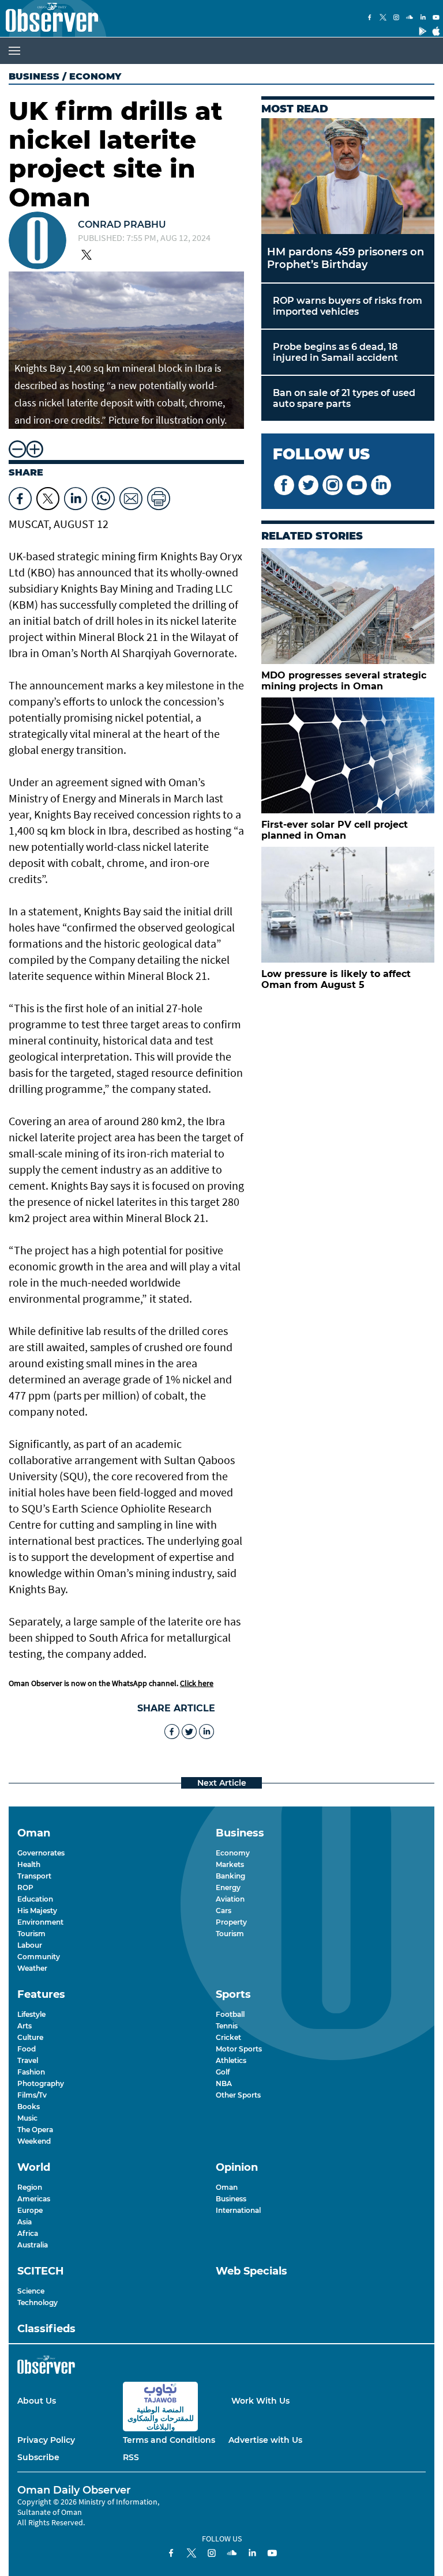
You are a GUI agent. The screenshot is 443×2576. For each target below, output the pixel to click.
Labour (30, 1945)
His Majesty (37, 1911)
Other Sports (238, 2095)
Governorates (41, 1853)
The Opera (35, 2130)
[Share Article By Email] (131, 496)
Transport (34, 1876)
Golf (223, 2072)
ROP (25, 1887)
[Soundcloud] (410, 18)
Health (29, 1864)
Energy (228, 1887)
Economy (233, 1853)
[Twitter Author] (87, 256)
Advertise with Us (265, 2440)
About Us (37, 2401)
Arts (25, 2026)
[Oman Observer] (49, 18)
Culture (30, 2037)
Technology (37, 2302)
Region (30, 2187)
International (238, 2210)
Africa (28, 2233)
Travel (28, 2060)
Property (231, 1922)
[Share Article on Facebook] (20, 496)
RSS (131, 2457)
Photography (41, 2083)
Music (27, 2118)
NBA (224, 2083)
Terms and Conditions (169, 2440)
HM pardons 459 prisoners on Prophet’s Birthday (346, 258)
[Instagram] (396, 18)
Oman (227, 2187)
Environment (40, 1922)
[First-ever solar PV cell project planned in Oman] (348, 755)
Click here (197, 1683)
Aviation (230, 1899)
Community (39, 1957)
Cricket (228, 2037)
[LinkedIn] (423, 18)
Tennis (227, 2026)
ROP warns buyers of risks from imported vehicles (348, 306)
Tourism (31, 1934)
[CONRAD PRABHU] (37, 242)
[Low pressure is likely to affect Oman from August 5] (348, 905)
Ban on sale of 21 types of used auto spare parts (344, 398)
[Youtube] (436, 18)
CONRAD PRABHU (122, 225)
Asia (25, 2222)
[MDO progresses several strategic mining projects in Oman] (348, 606)
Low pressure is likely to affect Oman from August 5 (336, 979)
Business (34, 76)
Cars (224, 1911)
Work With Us (260, 2401)
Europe (30, 2210)
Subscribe (38, 2457)
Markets (230, 1864)
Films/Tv (32, 2095)
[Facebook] (370, 18)
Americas (34, 2199)
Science (31, 2291)
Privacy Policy (46, 2440)
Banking (230, 1876)
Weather (32, 1968)
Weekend (34, 2141)
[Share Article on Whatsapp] (103, 496)
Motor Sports (239, 2049)
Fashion (31, 2072)
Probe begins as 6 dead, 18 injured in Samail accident (335, 352)
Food (27, 2049)
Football (230, 2014)
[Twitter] (383, 18)
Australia (33, 2245)
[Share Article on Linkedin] (76, 496)
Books (29, 2107)
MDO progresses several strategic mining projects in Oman (344, 681)
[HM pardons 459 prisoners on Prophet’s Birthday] (348, 176)
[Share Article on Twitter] (48, 496)
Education (35, 1899)
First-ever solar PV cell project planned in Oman (335, 830)
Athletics (231, 2060)
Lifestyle (31, 2014)
